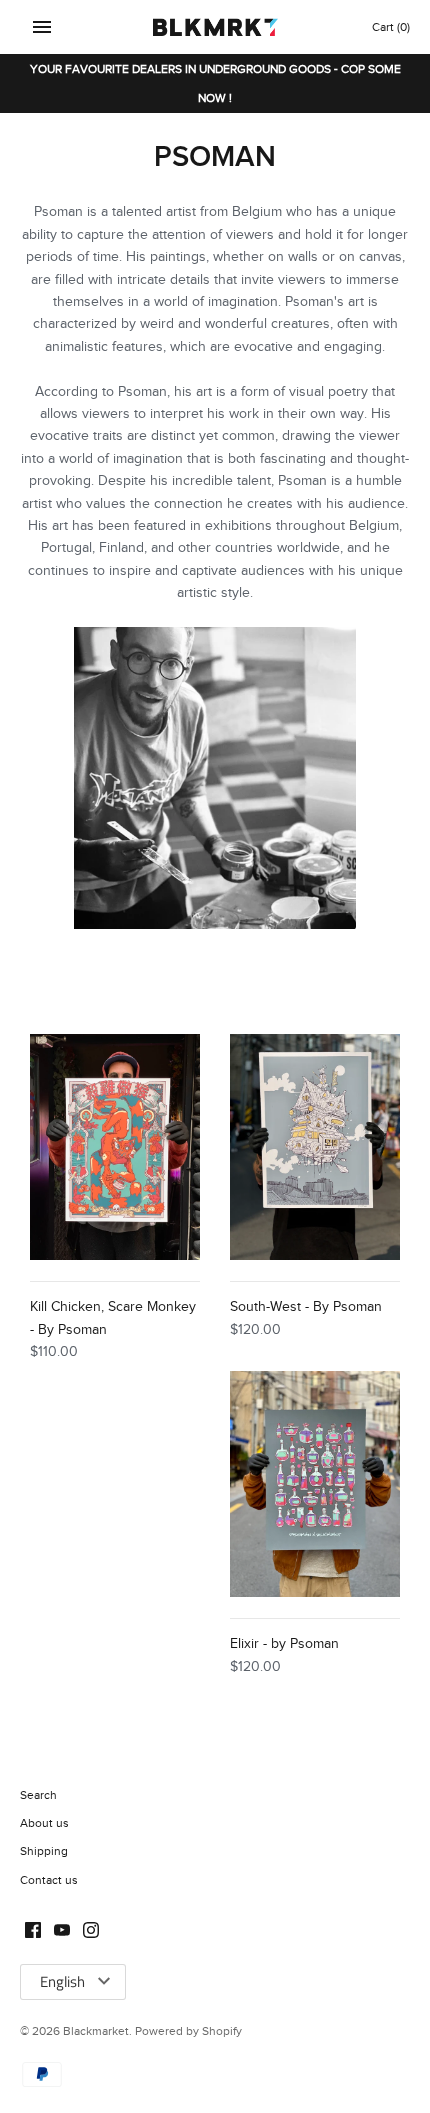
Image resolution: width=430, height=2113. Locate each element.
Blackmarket (96, 2031)
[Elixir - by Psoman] (315, 1484)
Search (38, 1795)
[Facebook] (33, 1932)
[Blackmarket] (215, 27)
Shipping (44, 1851)
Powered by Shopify (188, 2031)
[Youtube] (62, 1932)
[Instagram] (91, 1932)
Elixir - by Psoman (284, 1644)
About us (44, 1823)
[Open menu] (42, 27)
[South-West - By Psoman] (315, 1147)
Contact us (49, 1880)
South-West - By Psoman (306, 1307)
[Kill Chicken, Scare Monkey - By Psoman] (115, 1147)
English (62, 1981)
